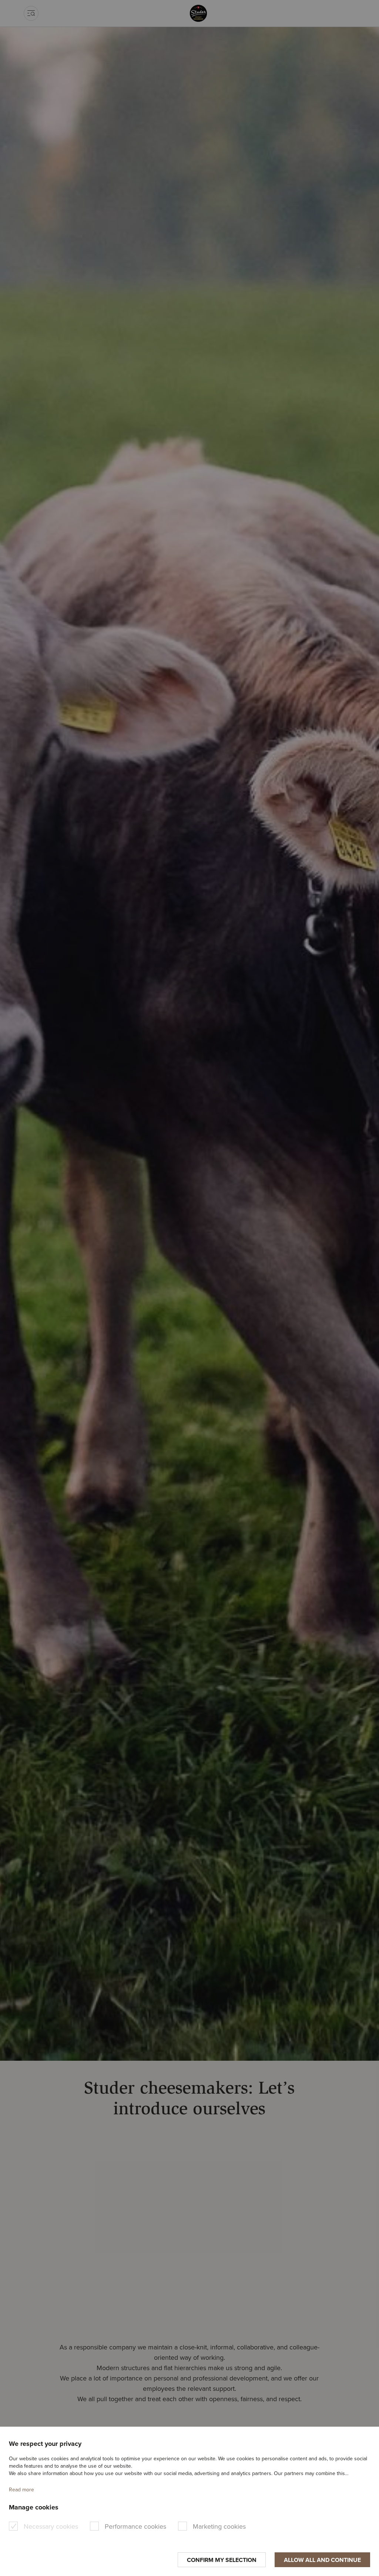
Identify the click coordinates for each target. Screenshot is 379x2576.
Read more (21, 2490)
